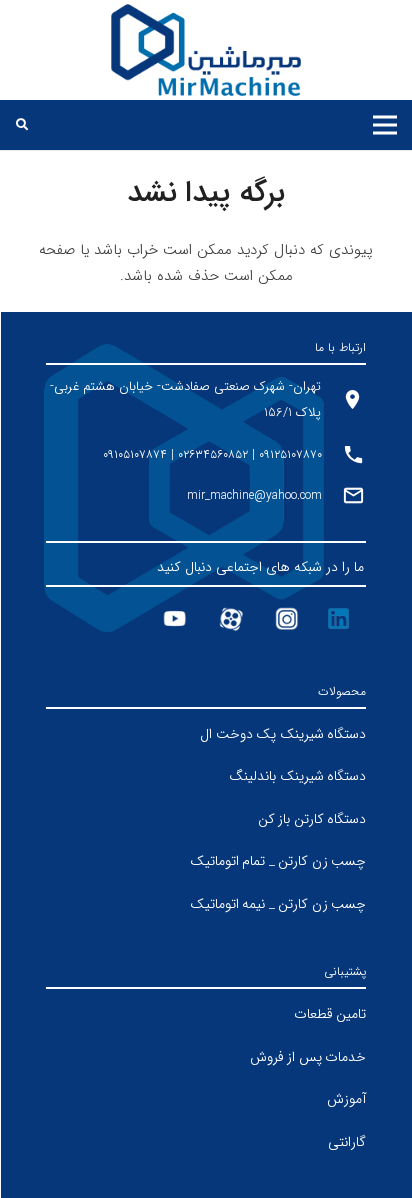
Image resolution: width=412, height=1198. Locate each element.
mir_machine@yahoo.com (254, 495)
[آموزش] (206, 1099)
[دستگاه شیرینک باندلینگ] (206, 776)
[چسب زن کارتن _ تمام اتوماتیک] (206, 861)
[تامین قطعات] (206, 1014)
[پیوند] (206, 50)
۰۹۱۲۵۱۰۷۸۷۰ (288, 454)
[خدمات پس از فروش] (206, 1057)
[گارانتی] (206, 1142)
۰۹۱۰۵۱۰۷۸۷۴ (135, 454)
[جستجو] (22, 125)
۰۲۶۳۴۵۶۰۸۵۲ (213, 454)
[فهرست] (385, 125)
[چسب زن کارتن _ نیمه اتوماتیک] (206, 904)
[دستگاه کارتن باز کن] (206, 819)
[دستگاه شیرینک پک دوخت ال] (206, 734)
